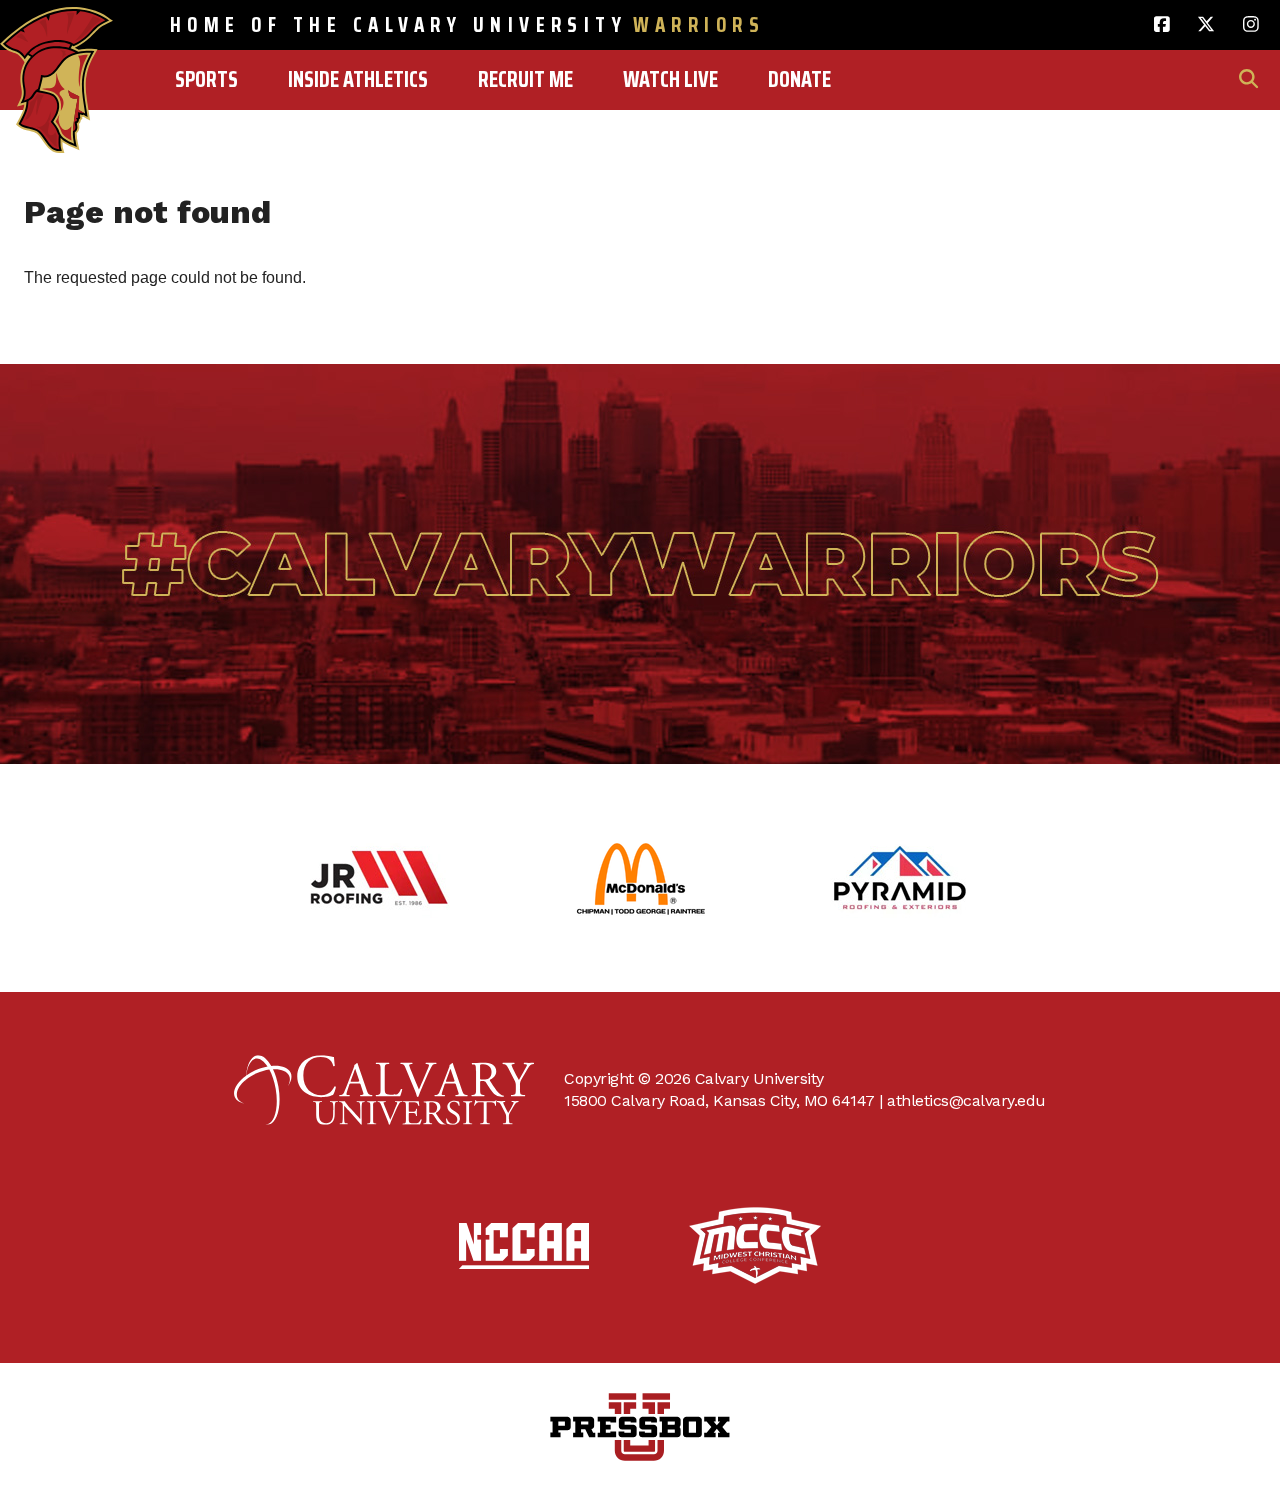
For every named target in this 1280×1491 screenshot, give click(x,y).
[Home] (56, 37)
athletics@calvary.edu (966, 1100)
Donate (799, 79)
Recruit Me (525, 79)
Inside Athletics (358, 79)
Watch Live (670, 79)
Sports (206, 79)
